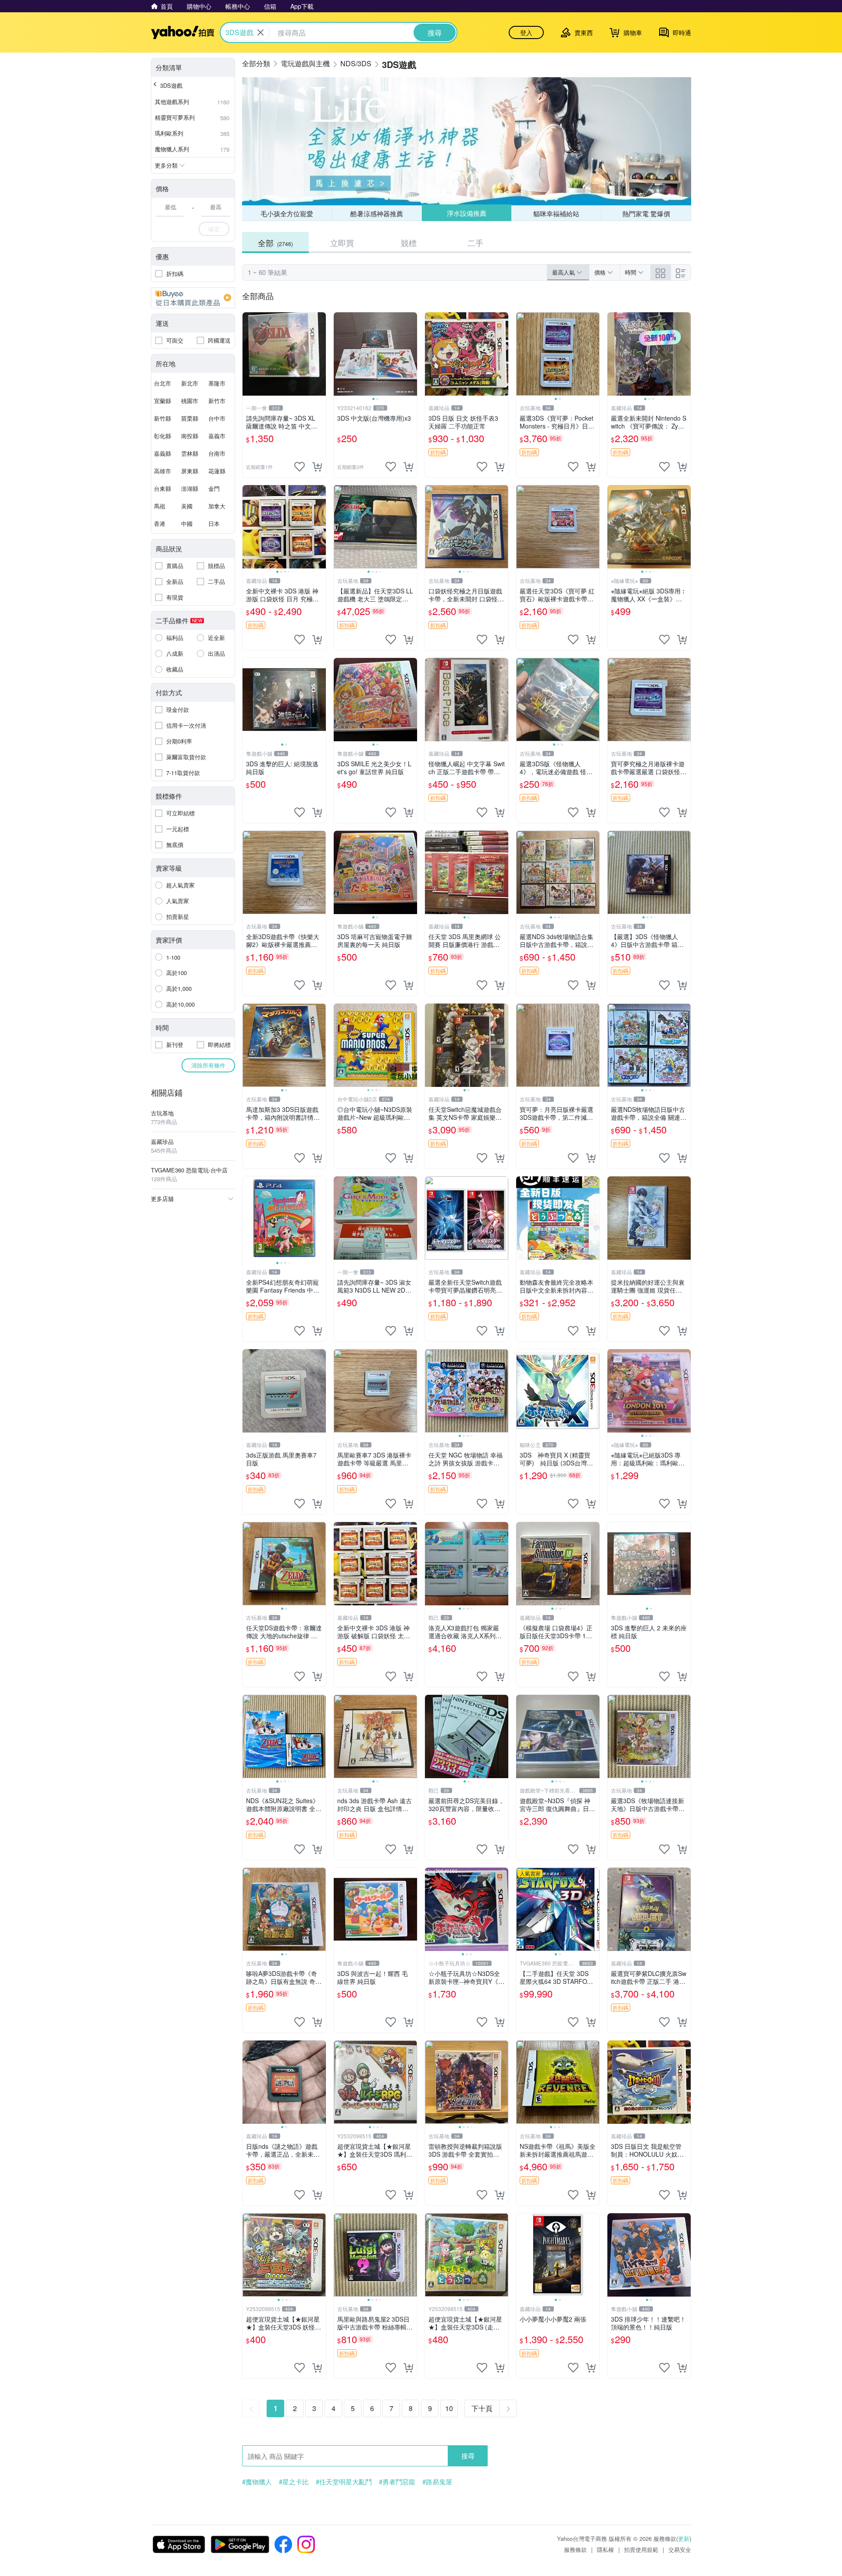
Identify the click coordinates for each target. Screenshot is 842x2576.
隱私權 (605, 2549)
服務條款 (575, 2549)
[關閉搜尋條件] (260, 32)
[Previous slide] (339, 354)
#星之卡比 (294, 2482)
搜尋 (468, 2456)
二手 (475, 243)
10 (449, 2408)
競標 (409, 243)
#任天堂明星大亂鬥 (344, 2482)
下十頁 (482, 2408)
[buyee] (193, 298)
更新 (684, 2538)
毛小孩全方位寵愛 (287, 213)
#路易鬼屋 (437, 2482)
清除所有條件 (208, 1065)
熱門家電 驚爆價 (646, 213)
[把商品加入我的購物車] (317, 467)
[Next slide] (411, 354)
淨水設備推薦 (466, 213)
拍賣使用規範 (641, 2549)
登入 (526, 32)
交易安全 (680, 2549)
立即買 (342, 243)
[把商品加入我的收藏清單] (300, 467)
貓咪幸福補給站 (556, 213)
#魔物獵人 (257, 2482)
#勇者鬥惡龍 (397, 2482)
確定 (214, 229)
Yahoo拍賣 (183, 32)
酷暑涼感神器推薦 (377, 213)
